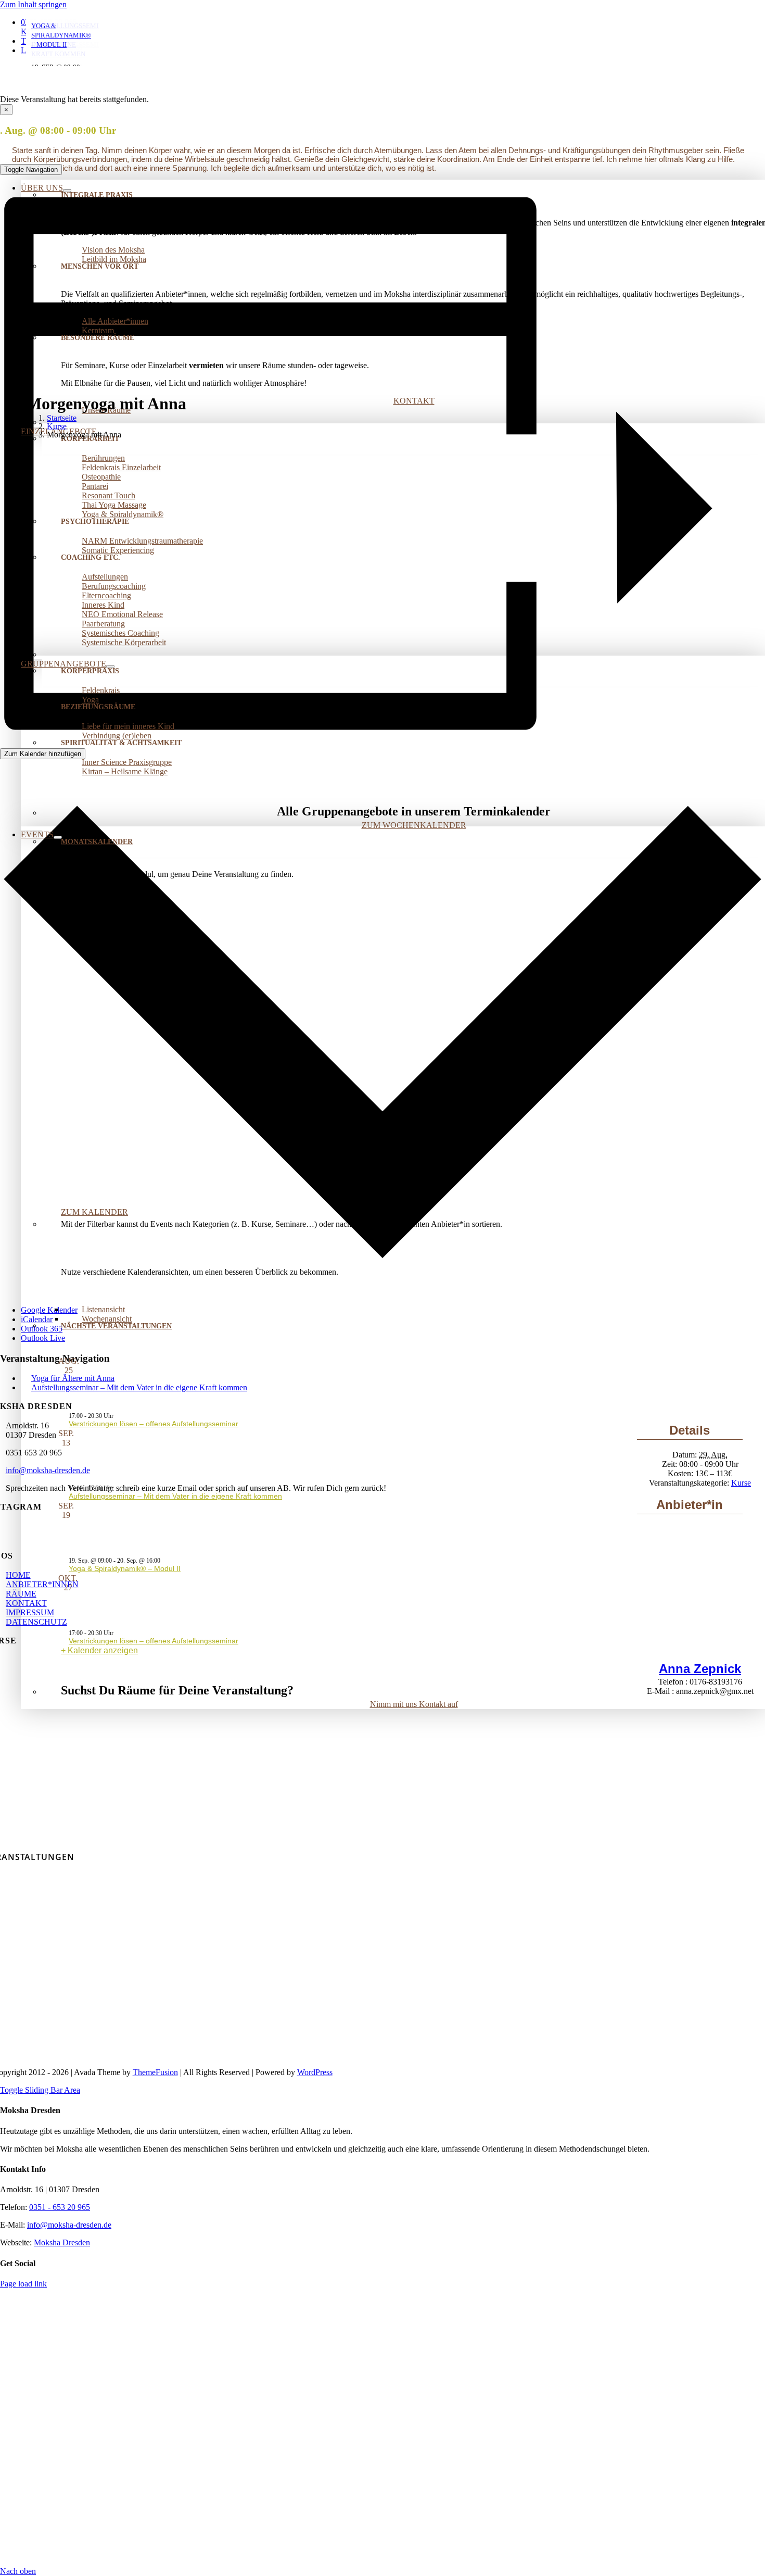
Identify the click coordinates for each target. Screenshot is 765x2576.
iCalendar (37, 1319)
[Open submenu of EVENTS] (58, 837)
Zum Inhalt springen (33, 4)
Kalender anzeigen (103, 1650)
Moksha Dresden (62, 2242)
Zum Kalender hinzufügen (43, 754)
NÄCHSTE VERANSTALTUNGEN (116, 1326)
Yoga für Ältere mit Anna (73, 1378)
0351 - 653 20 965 (60, 2207)
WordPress (315, 2072)
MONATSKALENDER (97, 842)
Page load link (23, 2284)
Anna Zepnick (700, 1669)
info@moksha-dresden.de (48, 1470)
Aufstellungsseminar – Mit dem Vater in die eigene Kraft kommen (175, 1496)
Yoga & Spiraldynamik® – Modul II (125, 1568)
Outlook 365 (42, 1329)
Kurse (741, 1483)
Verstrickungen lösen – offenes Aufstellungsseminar (154, 1424)
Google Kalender (49, 1310)
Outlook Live (43, 1338)
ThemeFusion (155, 2072)
